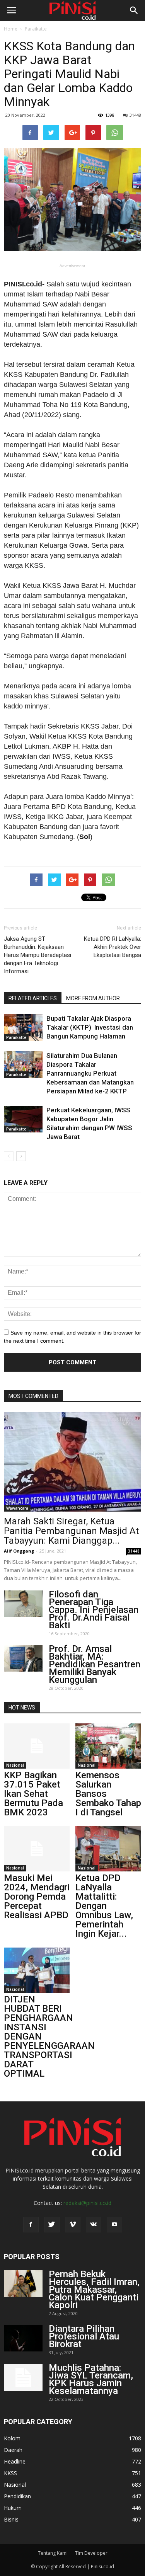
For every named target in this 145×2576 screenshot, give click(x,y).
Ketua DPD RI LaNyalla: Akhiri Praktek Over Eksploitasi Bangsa (113, 947)
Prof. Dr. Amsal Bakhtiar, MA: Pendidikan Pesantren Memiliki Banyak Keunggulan (95, 1664)
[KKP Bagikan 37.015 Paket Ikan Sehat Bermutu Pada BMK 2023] (37, 1746)
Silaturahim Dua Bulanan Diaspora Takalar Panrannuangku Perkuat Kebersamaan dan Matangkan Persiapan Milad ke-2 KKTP (90, 1073)
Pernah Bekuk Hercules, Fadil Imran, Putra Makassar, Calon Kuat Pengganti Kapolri (94, 2290)
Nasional (15, 1765)
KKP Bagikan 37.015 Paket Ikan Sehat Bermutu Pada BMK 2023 (33, 1794)
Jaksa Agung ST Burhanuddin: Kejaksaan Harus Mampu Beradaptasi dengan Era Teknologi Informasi (38, 955)
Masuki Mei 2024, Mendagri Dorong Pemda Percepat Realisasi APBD (37, 1897)
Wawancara (17, 1508)
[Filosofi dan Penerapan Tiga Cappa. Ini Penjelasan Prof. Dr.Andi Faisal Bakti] (23, 1604)
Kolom (12, 2438)
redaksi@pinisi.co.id (87, 2203)
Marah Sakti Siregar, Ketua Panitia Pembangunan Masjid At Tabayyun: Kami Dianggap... (71, 1531)
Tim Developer (91, 2553)
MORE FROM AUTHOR (93, 998)
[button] (134, 10)
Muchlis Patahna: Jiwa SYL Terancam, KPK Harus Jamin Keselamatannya (91, 2379)
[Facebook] (31, 2225)
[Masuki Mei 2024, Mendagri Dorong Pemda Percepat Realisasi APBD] (37, 1849)
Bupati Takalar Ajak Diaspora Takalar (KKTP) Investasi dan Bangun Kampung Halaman (90, 1027)
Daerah (13, 2450)
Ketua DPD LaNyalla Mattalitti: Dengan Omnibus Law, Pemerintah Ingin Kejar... (104, 1906)
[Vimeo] (73, 2225)
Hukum (13, 2508)
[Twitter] (52, 2225)
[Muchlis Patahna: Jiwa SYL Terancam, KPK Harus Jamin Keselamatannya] (23, 2377)
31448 (135, 115)
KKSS (10, 2473)
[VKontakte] (94, 2225)
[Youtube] (114, 2225)
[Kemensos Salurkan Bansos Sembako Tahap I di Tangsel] (108, 1746)
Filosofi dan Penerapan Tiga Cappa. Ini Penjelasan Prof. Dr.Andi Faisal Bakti (94, 1610)
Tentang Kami (53, 2553)
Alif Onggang (19, 1551)
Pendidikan (17, 2496)
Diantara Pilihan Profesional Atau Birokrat (84, 2336)
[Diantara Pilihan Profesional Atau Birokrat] (23, 2338)
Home (11, 29)
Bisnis (11, 2519)
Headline (15, 2461)
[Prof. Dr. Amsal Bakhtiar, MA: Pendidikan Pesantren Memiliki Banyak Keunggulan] (23, 1658)
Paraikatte (36, 29)
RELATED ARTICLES (33, 998)
